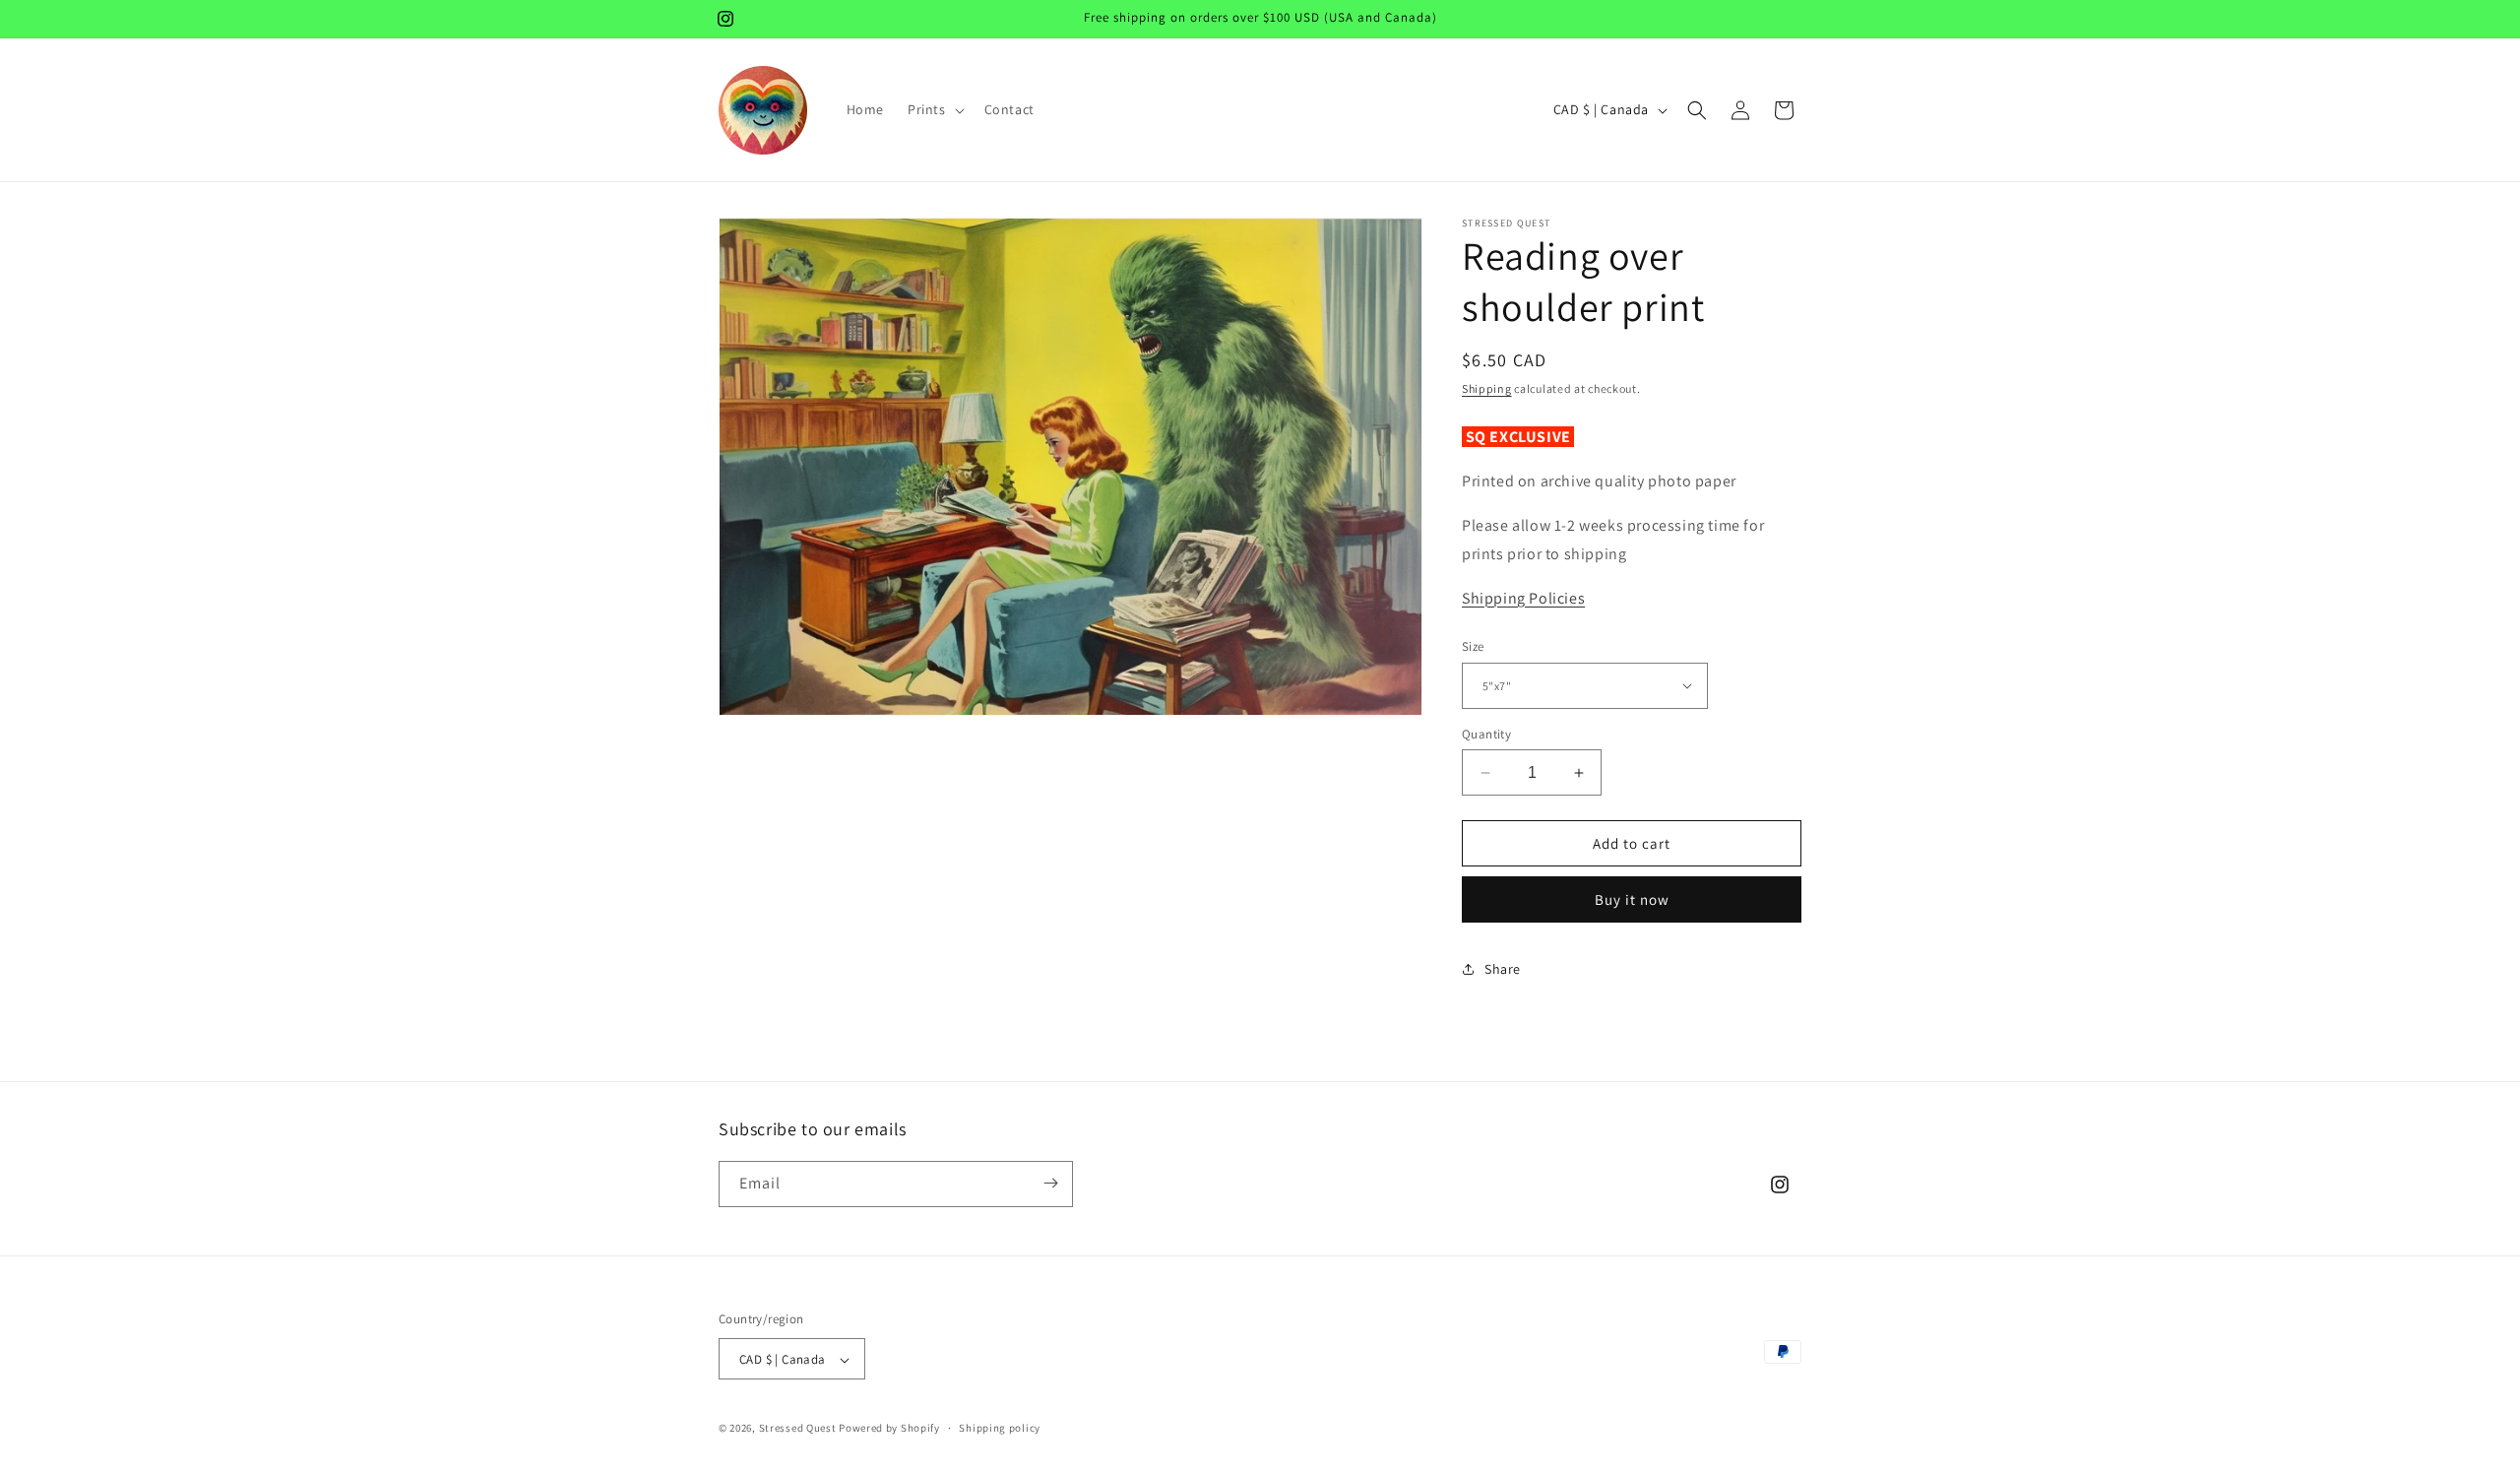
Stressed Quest (798, 1429)
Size (1473, 646)
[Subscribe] (1050, 1183)
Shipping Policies (1523, 598)
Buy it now (1632, 899)
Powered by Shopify (889, 1429)
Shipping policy (1000, 1428)
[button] (934, 109)
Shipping (1487, 388)
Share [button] (1503, 969)
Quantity (1486, 734)
